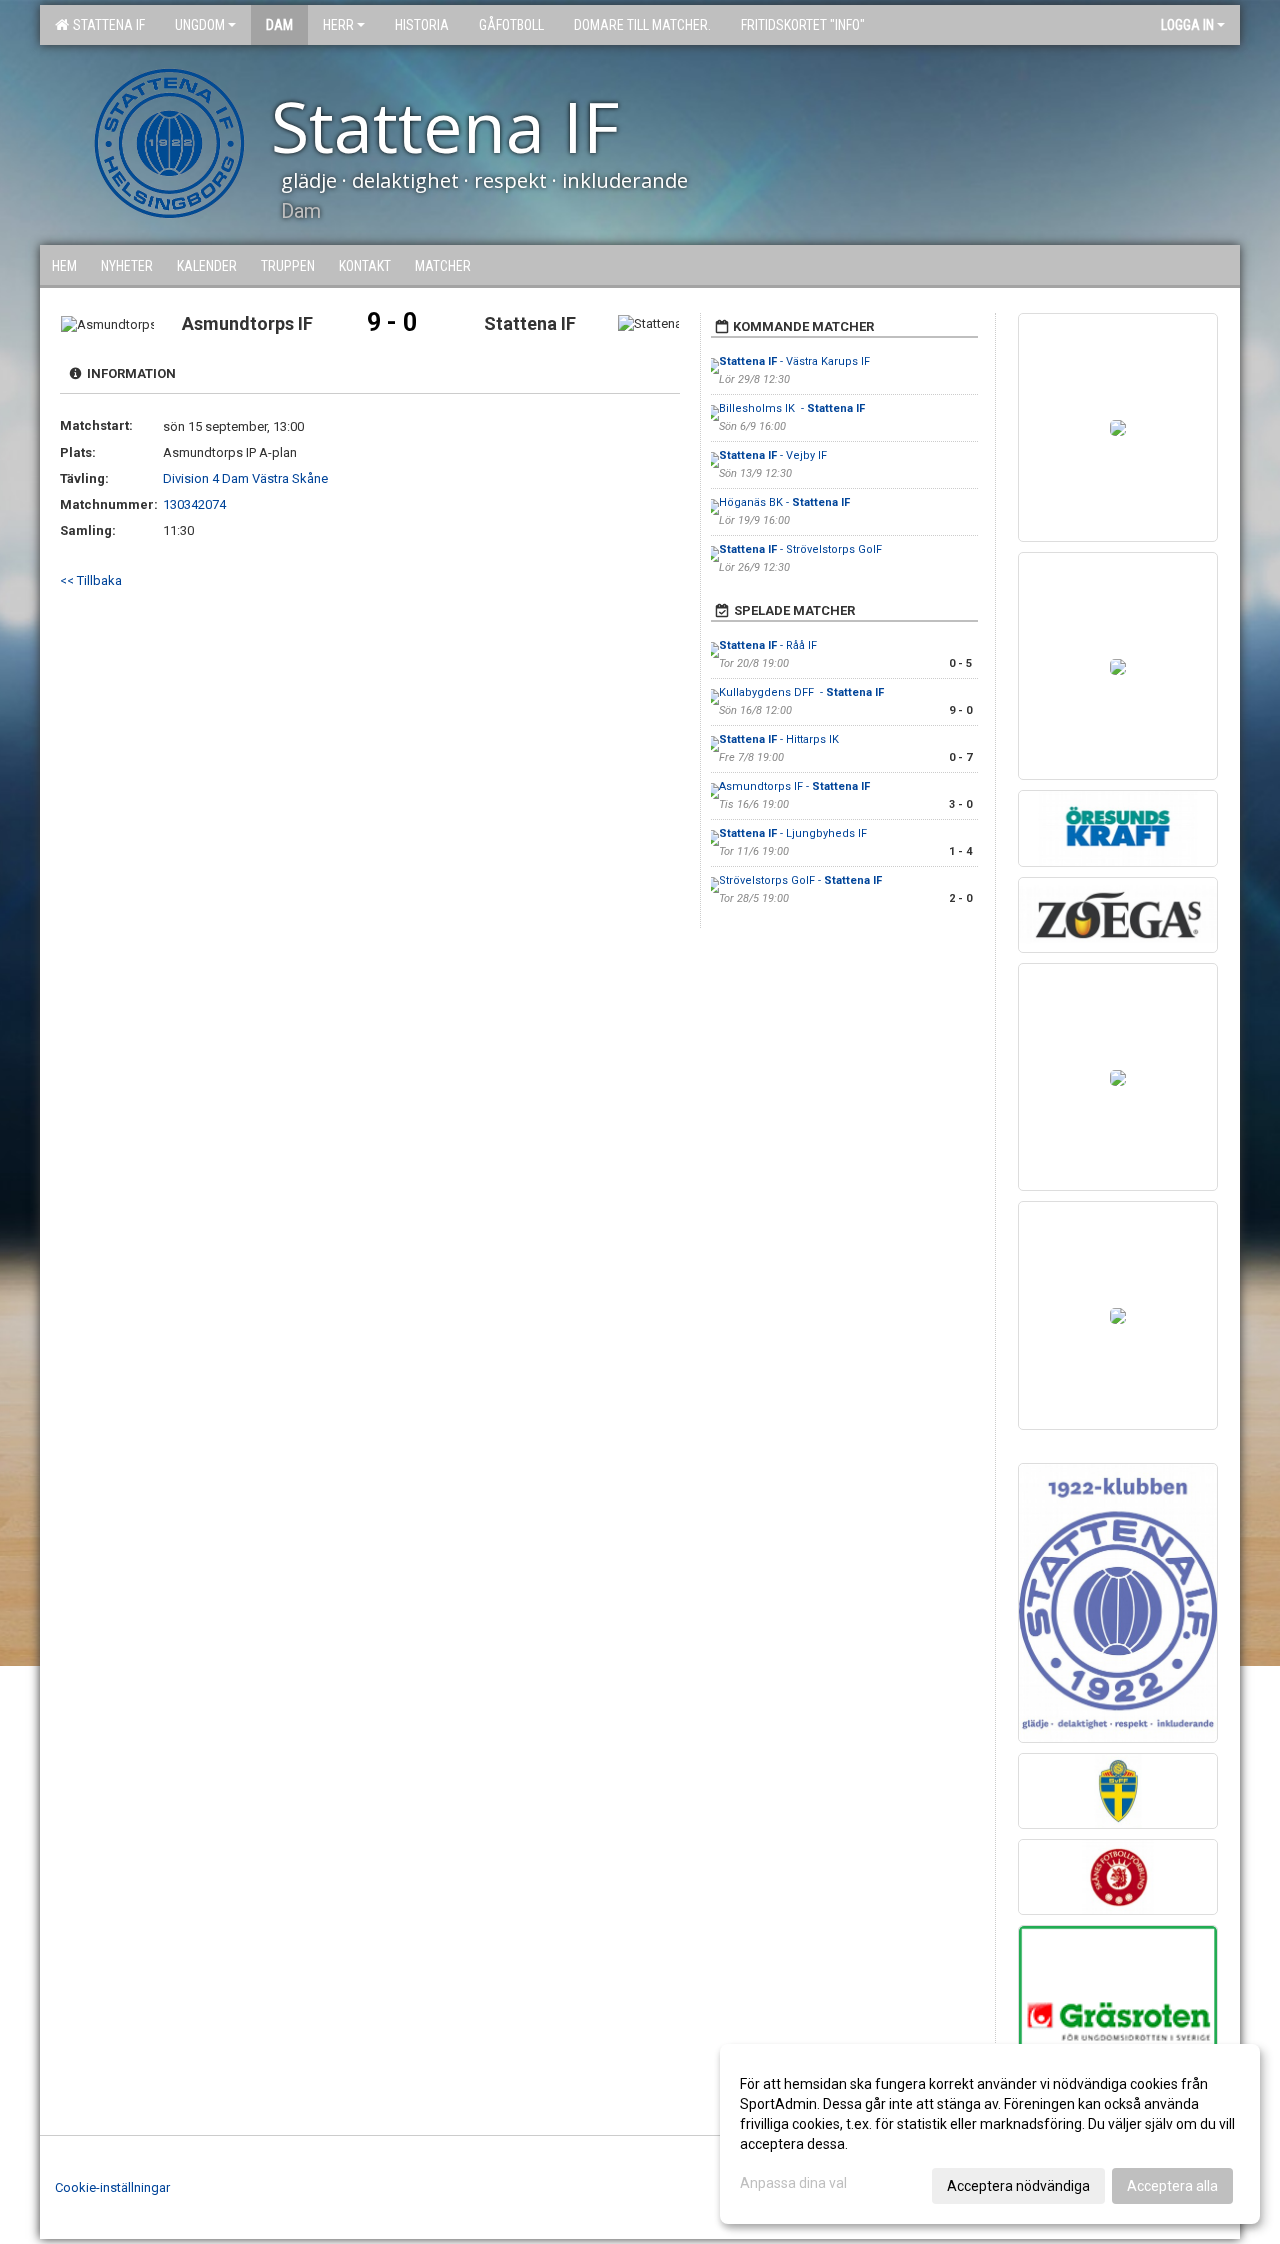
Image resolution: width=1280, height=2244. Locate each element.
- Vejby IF (773, 455)
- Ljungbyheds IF (794, 833)
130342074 (194, 504)
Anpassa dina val (793, 2183)
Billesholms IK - (792, 408)
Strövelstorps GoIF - (800, 880)
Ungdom (200, 25)
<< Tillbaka (91, 580)
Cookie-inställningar (112, 2187)
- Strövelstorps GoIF (800, 549)
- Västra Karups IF (794, 361)
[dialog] (990, 2134)
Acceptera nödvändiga (1018, 2186)
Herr (338, 25)
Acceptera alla (1172, 2186)
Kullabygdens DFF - (801, 692)
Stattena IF (106, 25)
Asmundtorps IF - (794, 786)
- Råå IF (768, 645)
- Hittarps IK (779, 739)
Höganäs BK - (784, 502)
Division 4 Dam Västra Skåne (245, 478)
